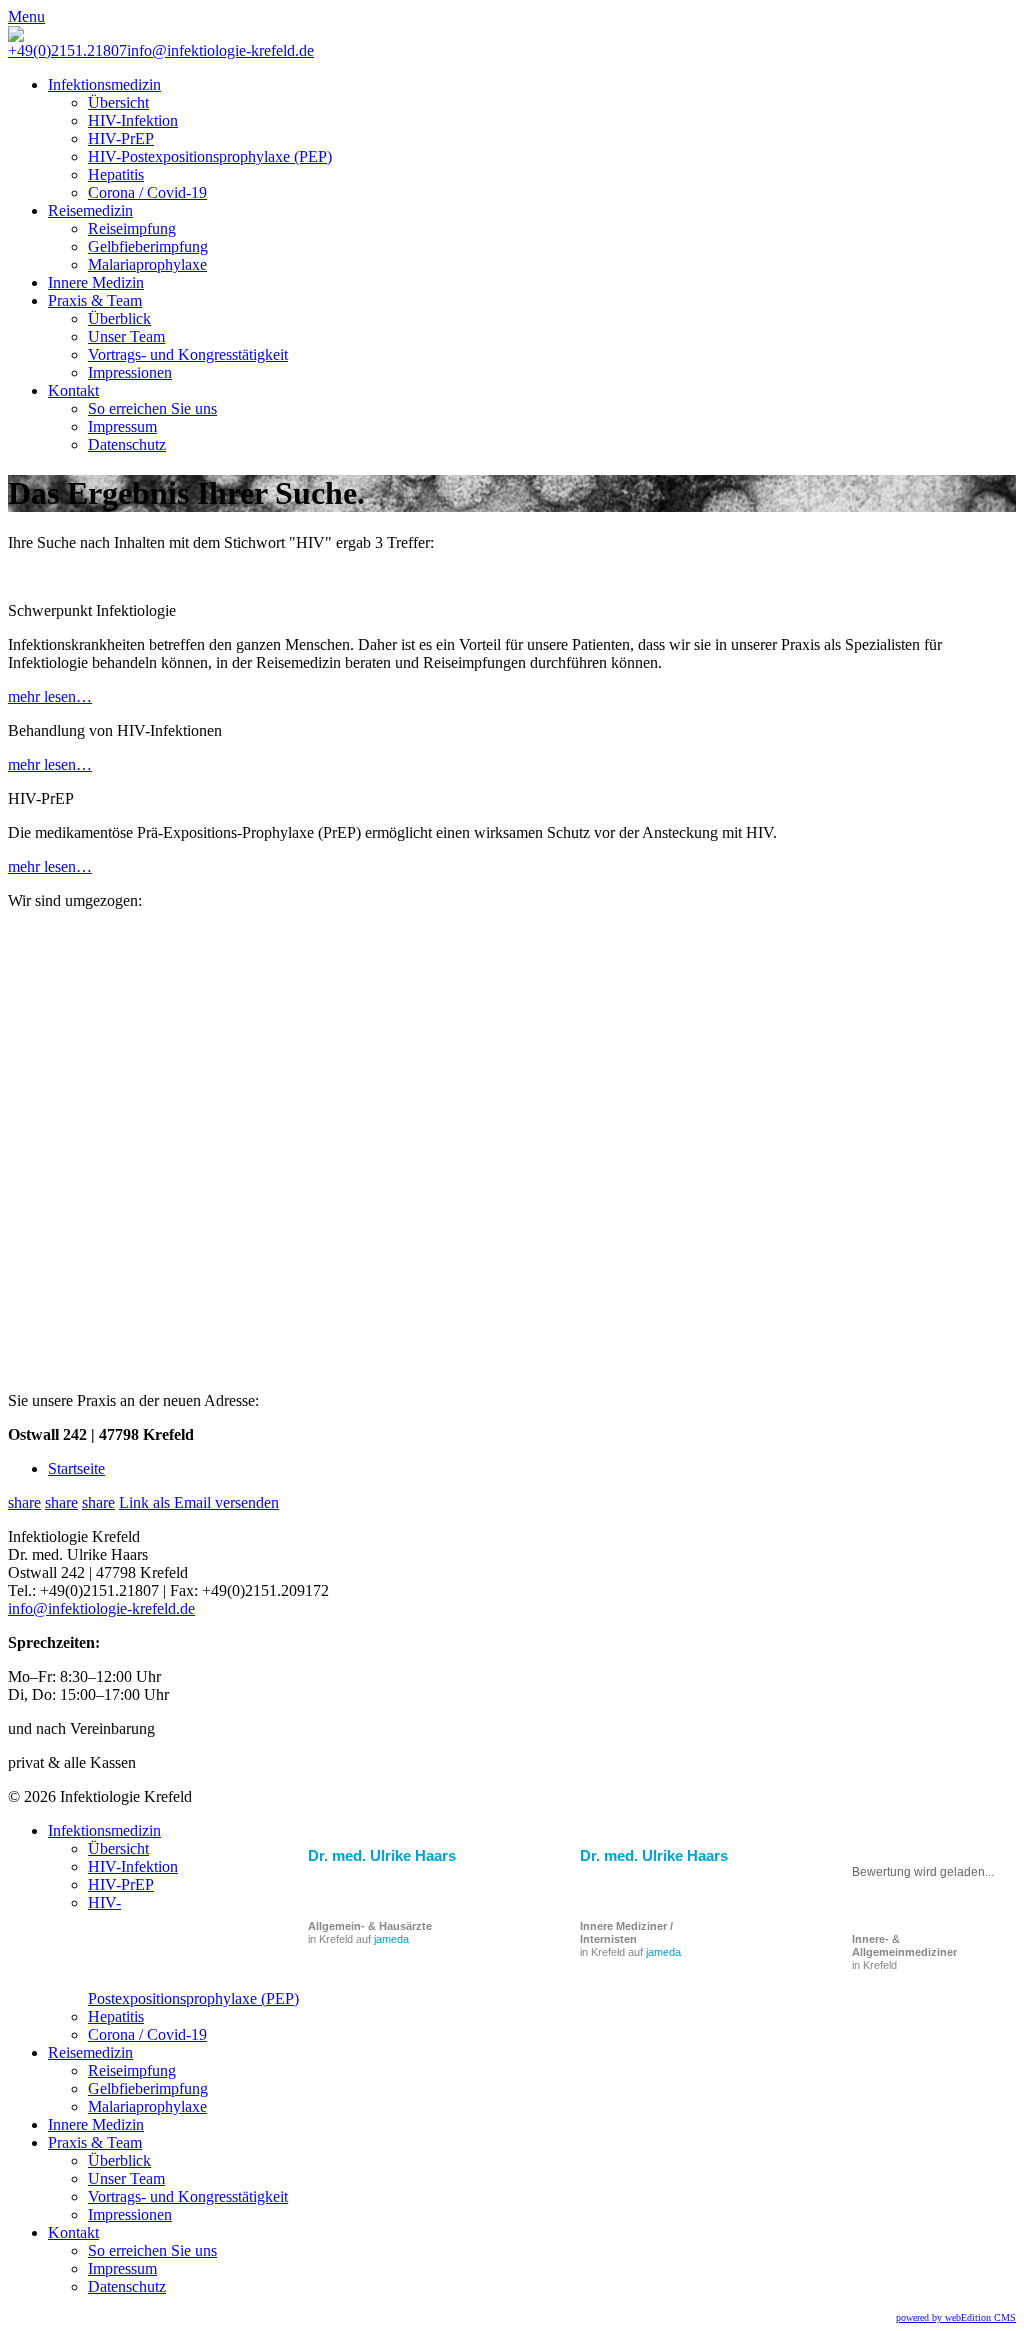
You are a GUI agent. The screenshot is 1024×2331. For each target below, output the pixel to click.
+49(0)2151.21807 (67, 50)
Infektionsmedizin (104, 84)
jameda (663, 1952)
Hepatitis (116, 174)
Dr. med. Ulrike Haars (654, 1855)
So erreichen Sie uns (152, 408)
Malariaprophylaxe (147, 264)
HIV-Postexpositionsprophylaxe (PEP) (210, 156)
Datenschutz (127, 444)
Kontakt (73, 390)
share (24, 1502)
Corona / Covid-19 (147, 192)
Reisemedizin (90, 210)
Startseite (76, 1468)
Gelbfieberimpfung (148, 246)
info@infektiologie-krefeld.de (220, 50)
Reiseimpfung (132, 228)
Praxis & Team (95, 300)
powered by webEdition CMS (956, 2317)
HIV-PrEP (121, 138)
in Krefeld (904, 1952)
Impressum (122, 426)
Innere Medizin (96, 282)
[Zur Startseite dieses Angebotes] (16, 36)
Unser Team (126, 336)
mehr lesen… (50, 696)
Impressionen (130, 372)
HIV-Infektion (133, 120)
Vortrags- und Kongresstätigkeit (188, 354)
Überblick (119, 318)
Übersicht (118, 102)
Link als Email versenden (199, 1502)
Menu (26, 16)
